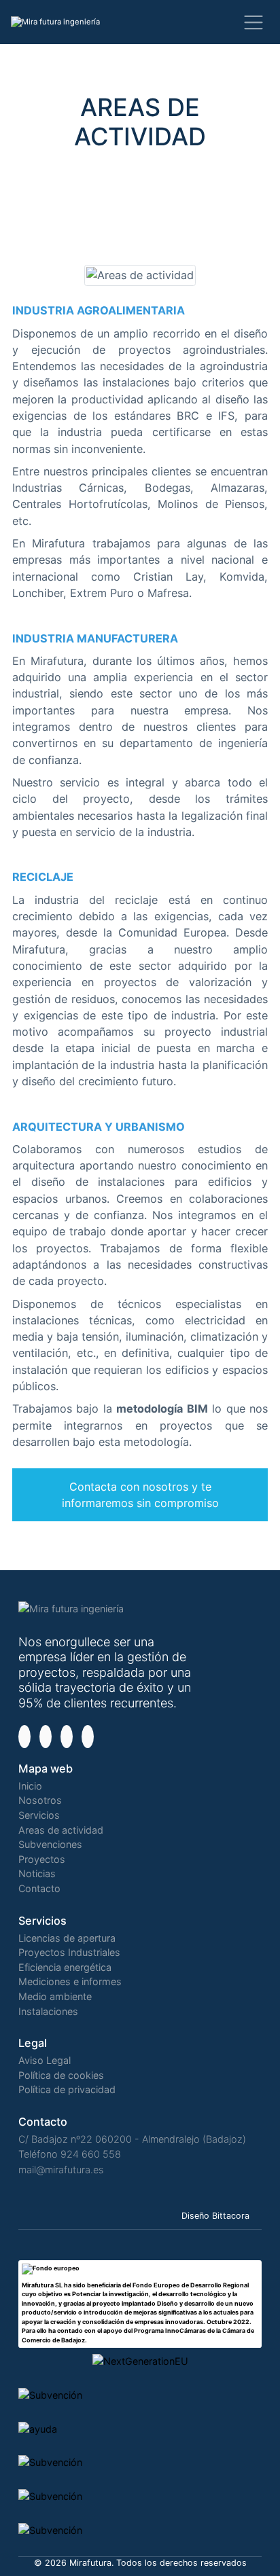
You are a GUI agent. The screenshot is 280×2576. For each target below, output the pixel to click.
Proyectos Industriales (69, 1952)
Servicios (39, 1815)
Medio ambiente (55, 1996)
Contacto (39, 1888)
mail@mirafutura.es (61, 2170)
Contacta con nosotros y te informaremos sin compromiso (140, 1495)
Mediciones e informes (70, 1981)
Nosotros (40, 1800)
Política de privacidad (67, 2089)
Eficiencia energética (65, 1967)
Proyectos (42, 1859)
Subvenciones (50, 1844)
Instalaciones (48, 2011)
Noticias (37, 1873)
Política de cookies (61, 2075)
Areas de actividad (61, 1830)
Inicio (30, 1786)
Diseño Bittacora (215, 2216)
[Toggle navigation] (253, 22)
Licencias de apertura (67, 1938)
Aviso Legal (45, 2060)
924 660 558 (91, 2154)
